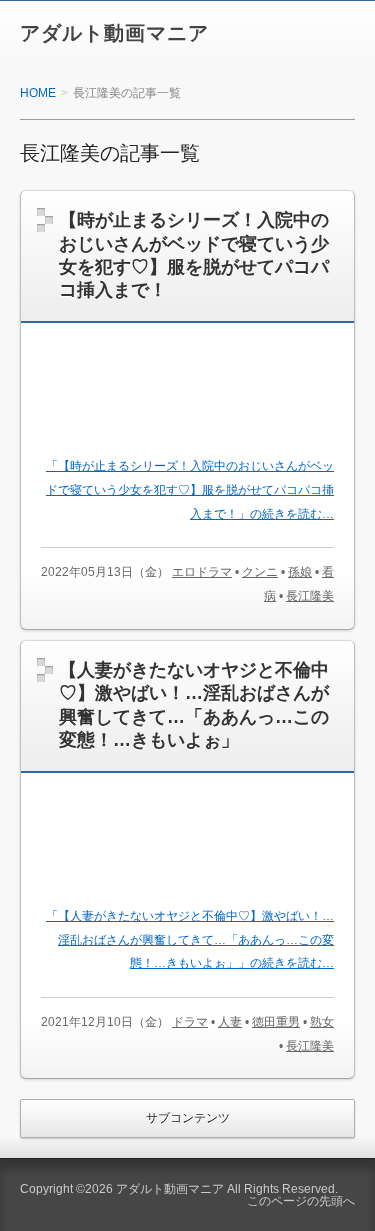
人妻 (230, 1022)
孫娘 (300, 572)
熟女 (322, 1022)
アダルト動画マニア (114, 33)
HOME (38, 93)
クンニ (260, 572)
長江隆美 (310, 596)
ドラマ (190, 1022)
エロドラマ (202, 572)
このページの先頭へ (301, 1201)
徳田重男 (276, 1022)
